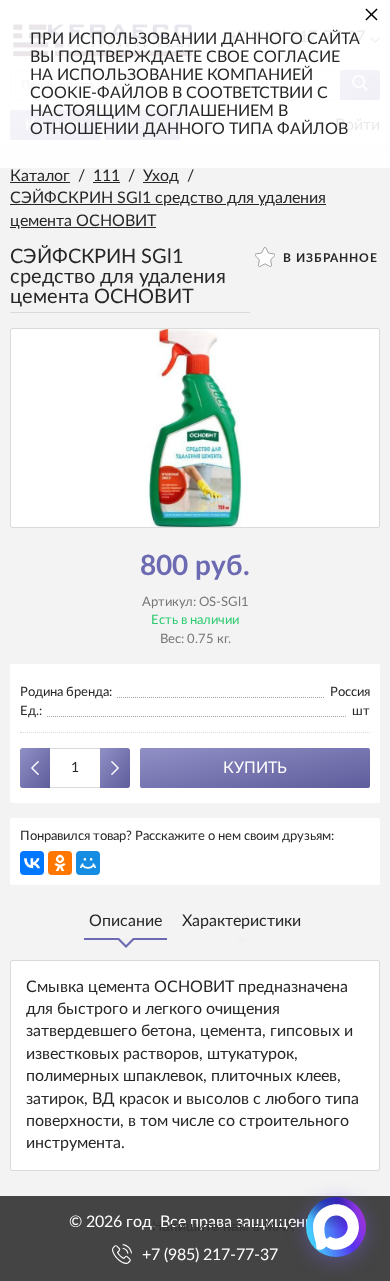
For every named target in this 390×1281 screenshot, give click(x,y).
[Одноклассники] (60, 863)
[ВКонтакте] (32, 863)
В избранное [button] (328, 258)
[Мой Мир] (88, 863)
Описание (125, 921)
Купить (255, 768)
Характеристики (241, 921)
